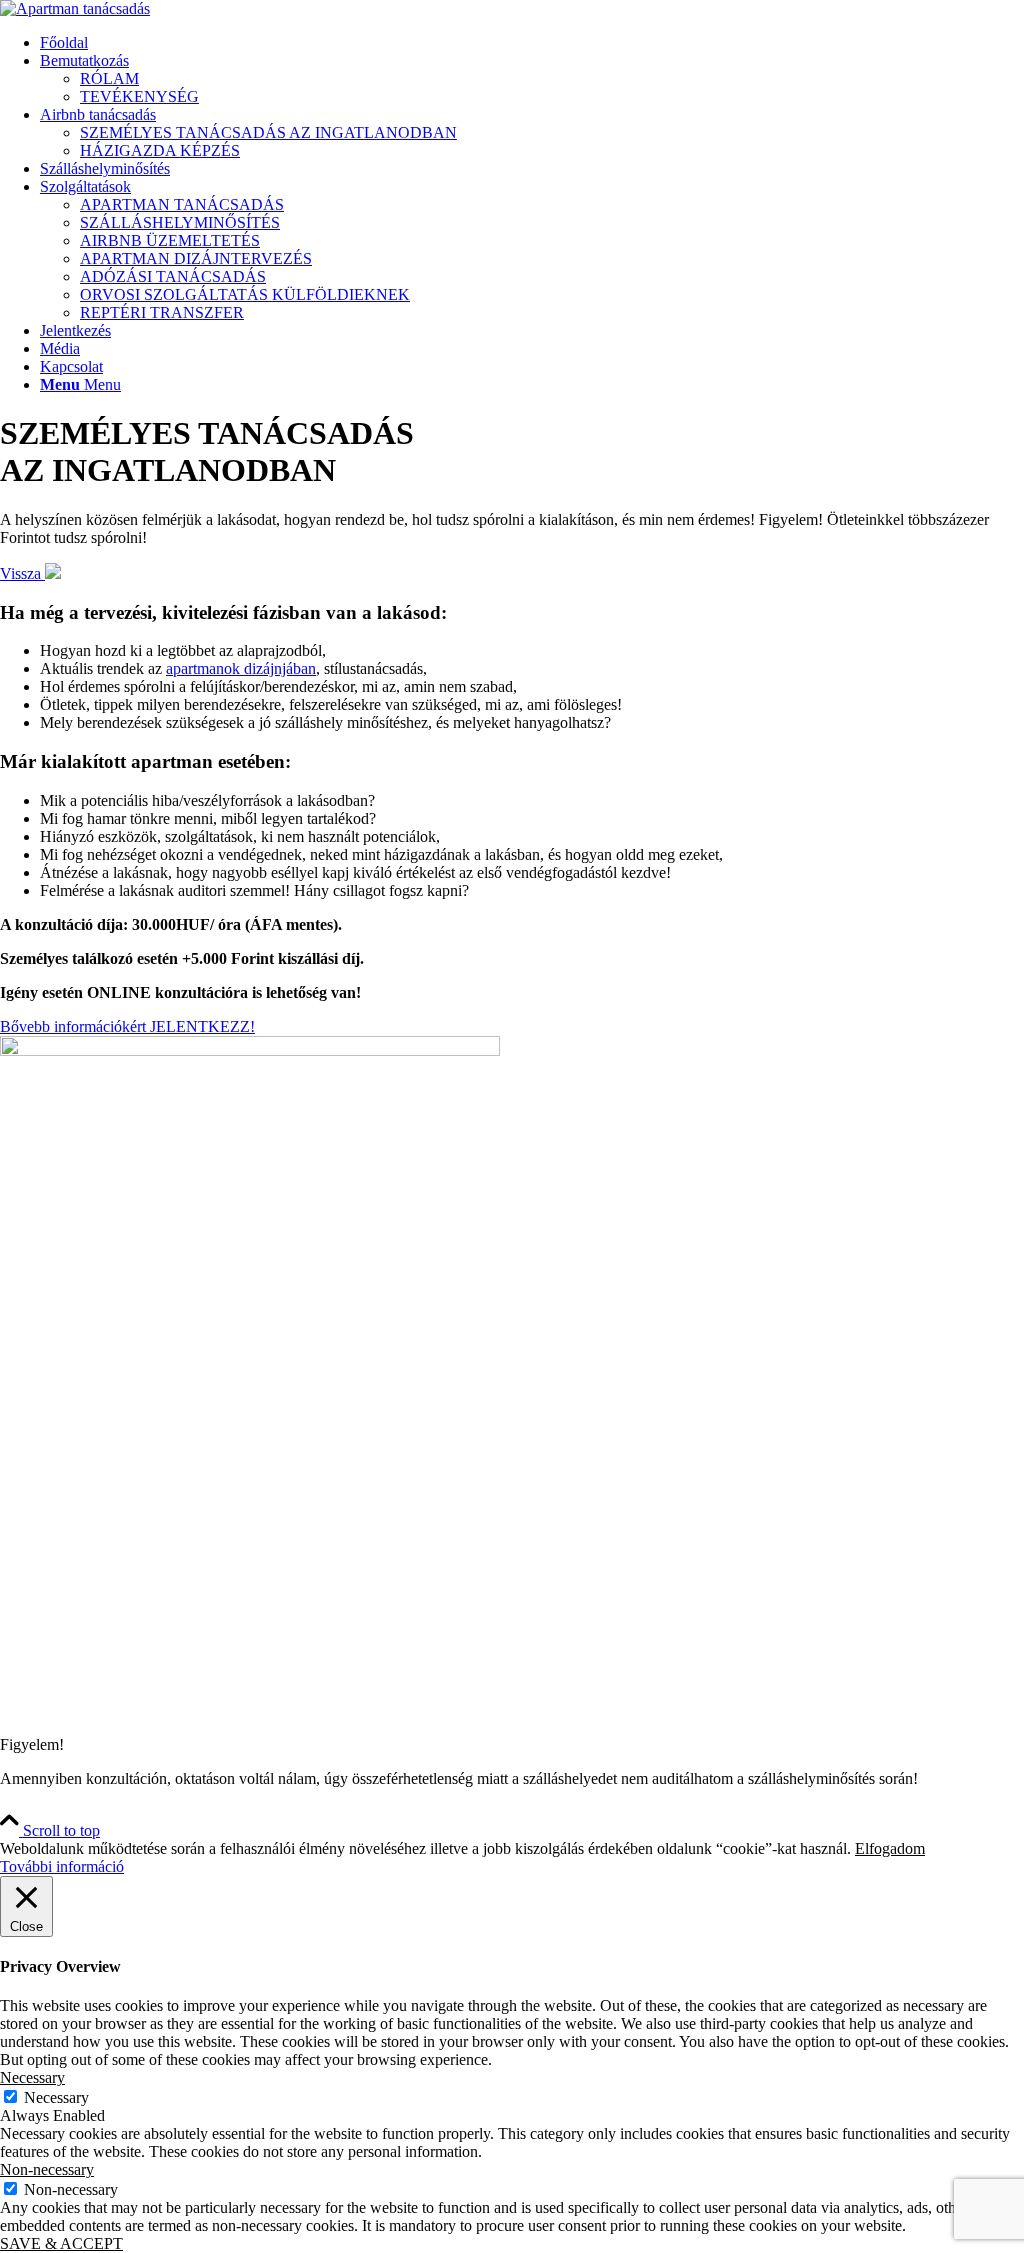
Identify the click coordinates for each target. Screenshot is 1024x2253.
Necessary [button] (32, 2077)
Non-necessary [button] (47, 2169)
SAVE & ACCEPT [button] (61, 2243)
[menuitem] (532, 43)
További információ (62, 1866)
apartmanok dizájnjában (241, 668)
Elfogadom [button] (890, 1848)
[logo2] (75, 8)
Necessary (56, 2097)
